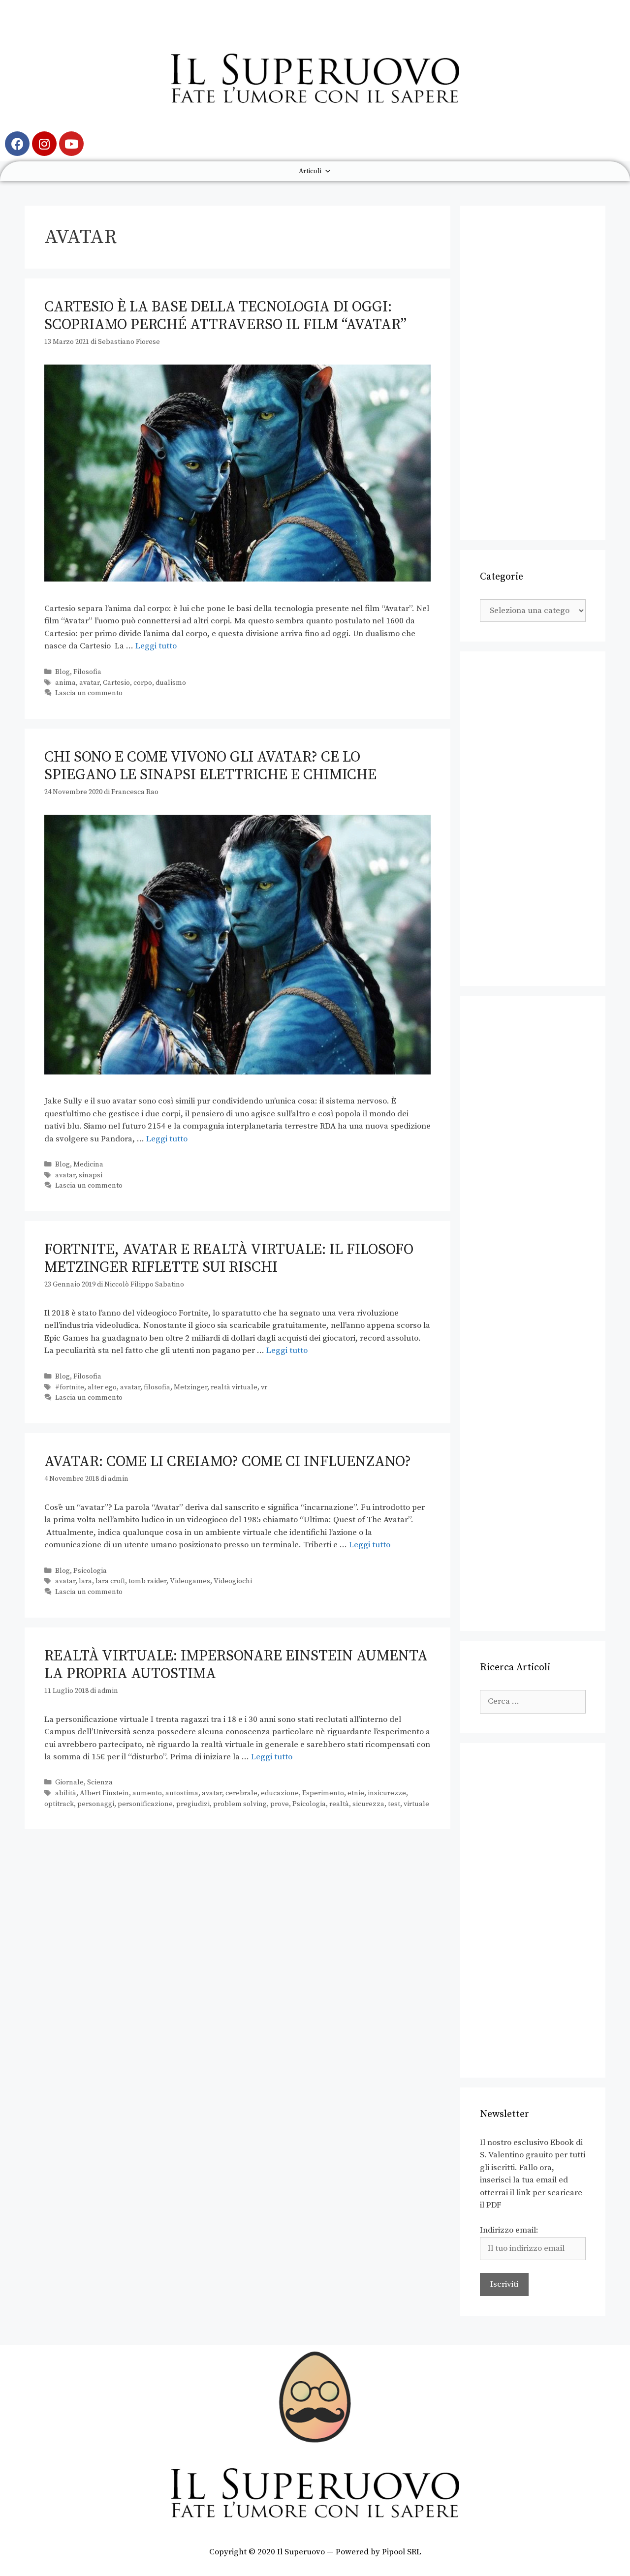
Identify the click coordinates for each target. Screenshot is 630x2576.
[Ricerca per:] (533, 1701)
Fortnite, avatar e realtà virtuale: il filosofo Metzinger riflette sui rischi (229, 1258)
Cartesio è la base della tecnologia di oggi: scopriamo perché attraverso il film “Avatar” (225, 316)
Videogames (190, 1581)
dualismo (171, 683)
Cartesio (116, 683)
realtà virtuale (234, 1387)
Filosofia (87, 672)
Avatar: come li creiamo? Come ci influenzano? (228, 1462)
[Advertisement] (533, 373)
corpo (143, 683)
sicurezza (368, 1804)
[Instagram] (44, 144)
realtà (339, 1804)
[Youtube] (71, 144)
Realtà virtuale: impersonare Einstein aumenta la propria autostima (236, 1665)
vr (264, 1387)
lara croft (110, 1581)
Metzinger (190, 1387)
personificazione (145, 1804)
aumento (147, 1793)
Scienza (100, 1782)
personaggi (96, 1804)
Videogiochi (233, 1581)
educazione (280, 1793)
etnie (356, 1793)
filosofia (157, 1387)
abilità (66, 1793)
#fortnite (70, 1387)
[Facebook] (17, 144)
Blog (63, 672)
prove (280, 1804)
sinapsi (91, 1175)
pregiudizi (193, 1804)
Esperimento (323, 1793)
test (394, 1804)
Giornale (69, 1782)
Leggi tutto (156, 646)
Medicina (88, 1165)
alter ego (102, 1387)
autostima (182, 1793)
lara (85, 1581)
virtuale (416, 1804)
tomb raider (147, 1581)
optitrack (59, 1804)
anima (65, 683)
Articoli (310, 171)
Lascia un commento (89, 693)
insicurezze (387, 1793)
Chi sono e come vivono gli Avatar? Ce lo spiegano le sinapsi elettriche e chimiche (210, 766)
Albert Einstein (104, 1793)
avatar (89, 683)
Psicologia (90, 1571)
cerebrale (241, 1793)
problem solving (240, 1804)
